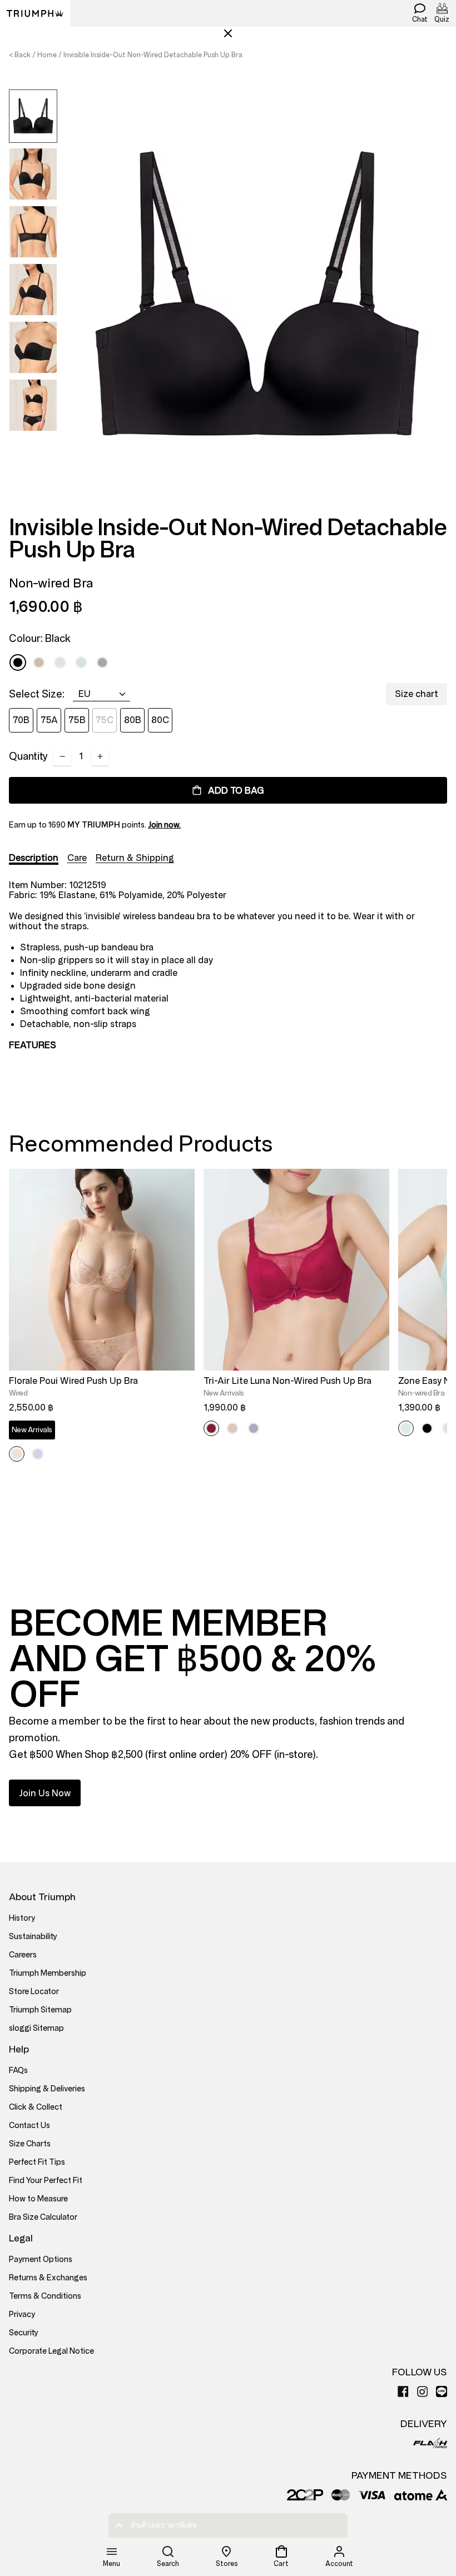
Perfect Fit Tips (37, 2162)
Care (77, 858)
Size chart (417, 694)
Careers (23, 1955)
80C (160, 720)
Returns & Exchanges (48, 2278)
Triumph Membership (48, 1973)
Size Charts (30, 2144)
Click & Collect (36, 2107)
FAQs (18, 2071)
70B (21, 720)
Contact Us (29, 2126)
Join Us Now (45, 1793)
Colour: (40, 639)
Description (34, 858)
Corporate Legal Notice (51, 2351)
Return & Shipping (135, 858)
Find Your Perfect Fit (46, 2181)
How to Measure (38, 2199)
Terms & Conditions (45, 2296)
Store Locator (34, 1992)
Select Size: (37, 694)
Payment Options (41, 2259)
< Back (20, 55)
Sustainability (33, 1937)
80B (133, 720)
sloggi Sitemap (36, 2028)
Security (24, 2333)
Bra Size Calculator (43, 2217)
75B (77, 720)
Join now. (164, 825)
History (22, 1918)
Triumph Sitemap (40, 2010)
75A (49, 720)
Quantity (28, 756)
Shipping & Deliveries (47, 2089)
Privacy (22, 2315)
